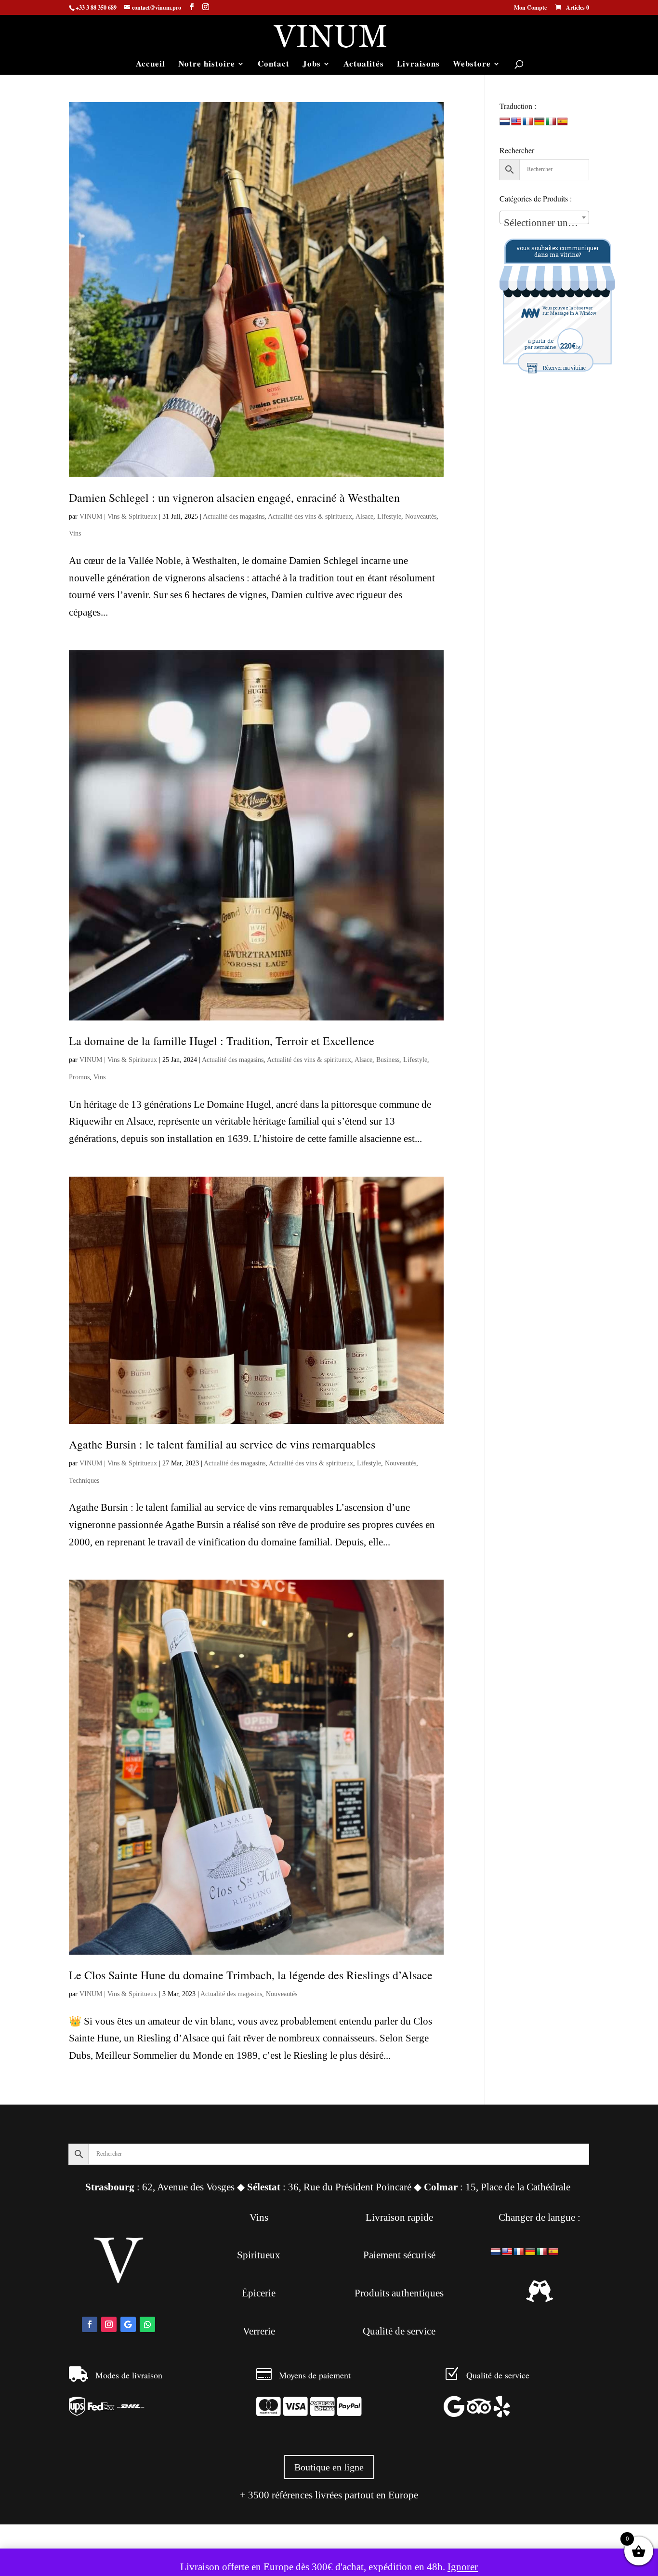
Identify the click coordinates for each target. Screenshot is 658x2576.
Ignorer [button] (463, 2567)
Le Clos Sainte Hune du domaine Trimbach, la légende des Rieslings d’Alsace (251, 1975)
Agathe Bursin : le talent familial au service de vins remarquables (222, 1444)
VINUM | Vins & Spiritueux (118, 517)
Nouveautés (421, 517)
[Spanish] (563, 122)
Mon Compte (530, 8)
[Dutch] (505, 122)
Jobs (312, 65)
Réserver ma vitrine (564, 368)
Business (388, 1060)
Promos (79, 1077)
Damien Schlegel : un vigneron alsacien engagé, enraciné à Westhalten (234, 497)
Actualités (364, 65)
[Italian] (551, 122)
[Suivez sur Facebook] (90, 2324)
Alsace (364, 517)
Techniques (84, 1481)
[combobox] (544, 217)
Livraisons (418, 65)
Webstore (472, 65)
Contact (274, 65)
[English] (516, 122)
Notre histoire (207, 65)
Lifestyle (389, 517)
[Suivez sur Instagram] (109, 2324)
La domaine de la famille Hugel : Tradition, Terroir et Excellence (222, 1041)
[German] (540, 122)
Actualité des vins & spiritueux (310, 517)
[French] (528, 122)
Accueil (151, 65)
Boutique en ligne (329, 2467)
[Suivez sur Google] (128, 2324)
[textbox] (544, 223)
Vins (75, 533)
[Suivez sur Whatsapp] (147, 2324)
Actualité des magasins (234, 517)
